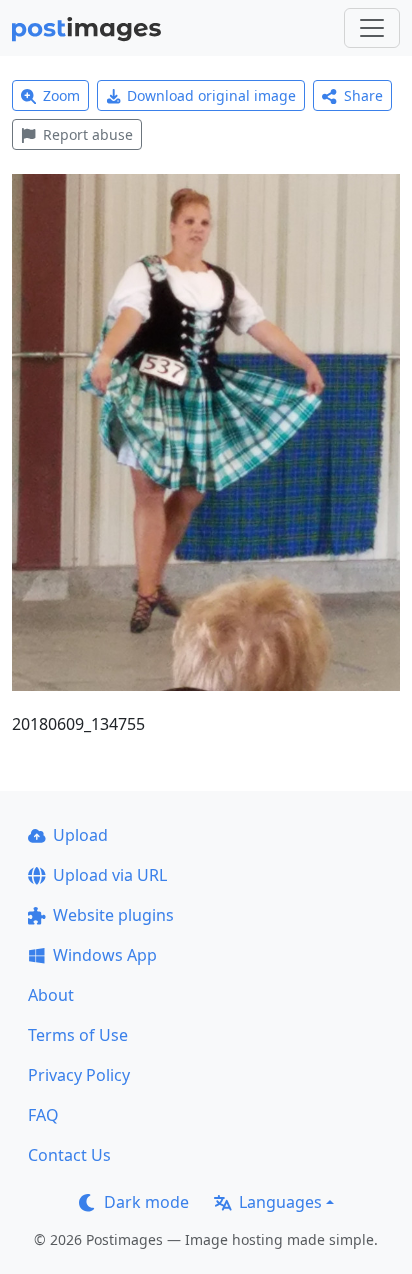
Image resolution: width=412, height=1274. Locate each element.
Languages (280, 1202)
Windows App (105, 955)
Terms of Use (78, 1035)
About (51, 995)
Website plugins (113, 915)
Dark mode (146, 1202)
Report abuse (88, 134)
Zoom (61, 95)
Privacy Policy (79, 1075)
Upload (80, 835)
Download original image (211, 95)
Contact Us (69, 1155)
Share (363, 95)
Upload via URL (110, 875)
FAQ (43, 1115)
